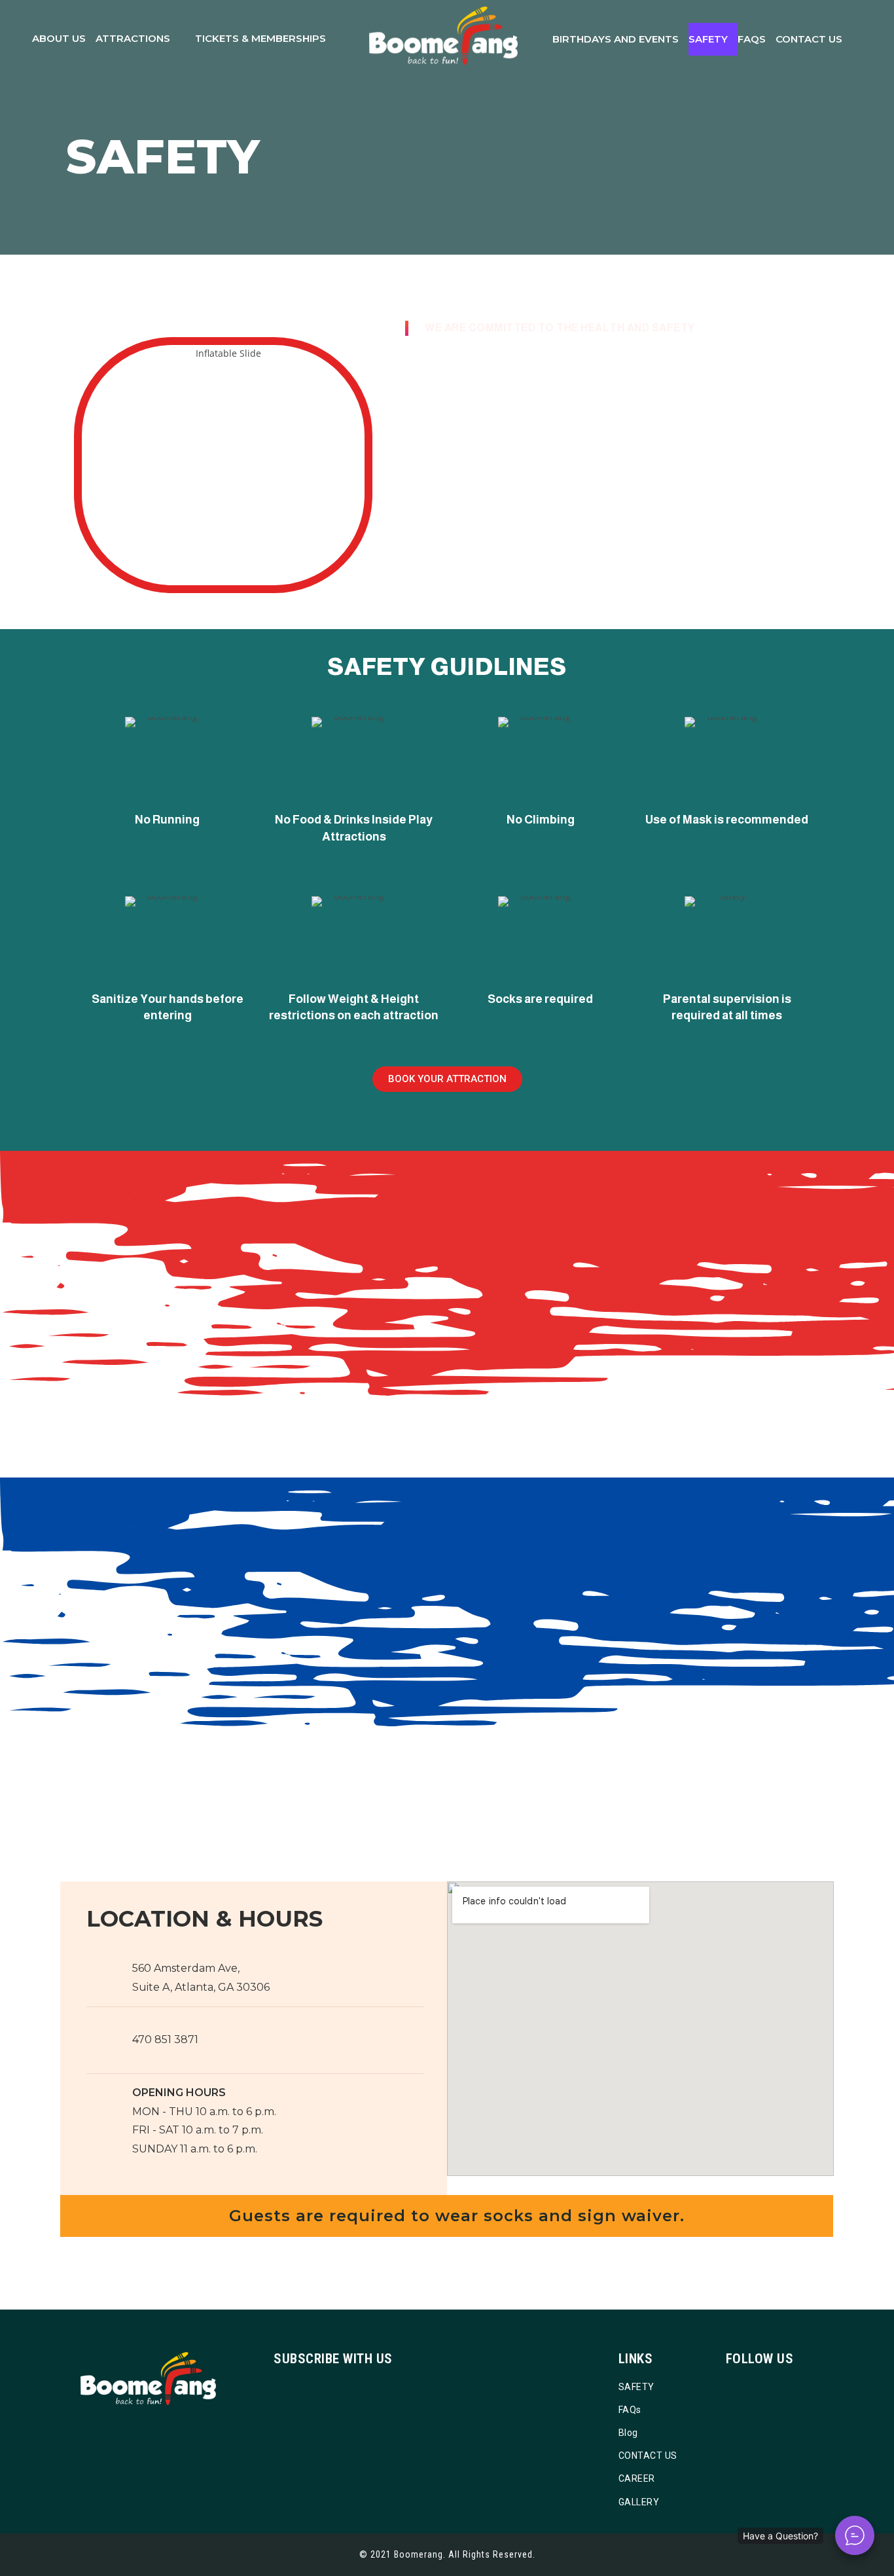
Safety (708, 39)
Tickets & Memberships (260, 38)
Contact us (809, 39)
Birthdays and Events (616, 39)
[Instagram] (769, 2387)
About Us (59, 38)
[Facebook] (750, 2387)
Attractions (133, 38)
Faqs (752, 39)
